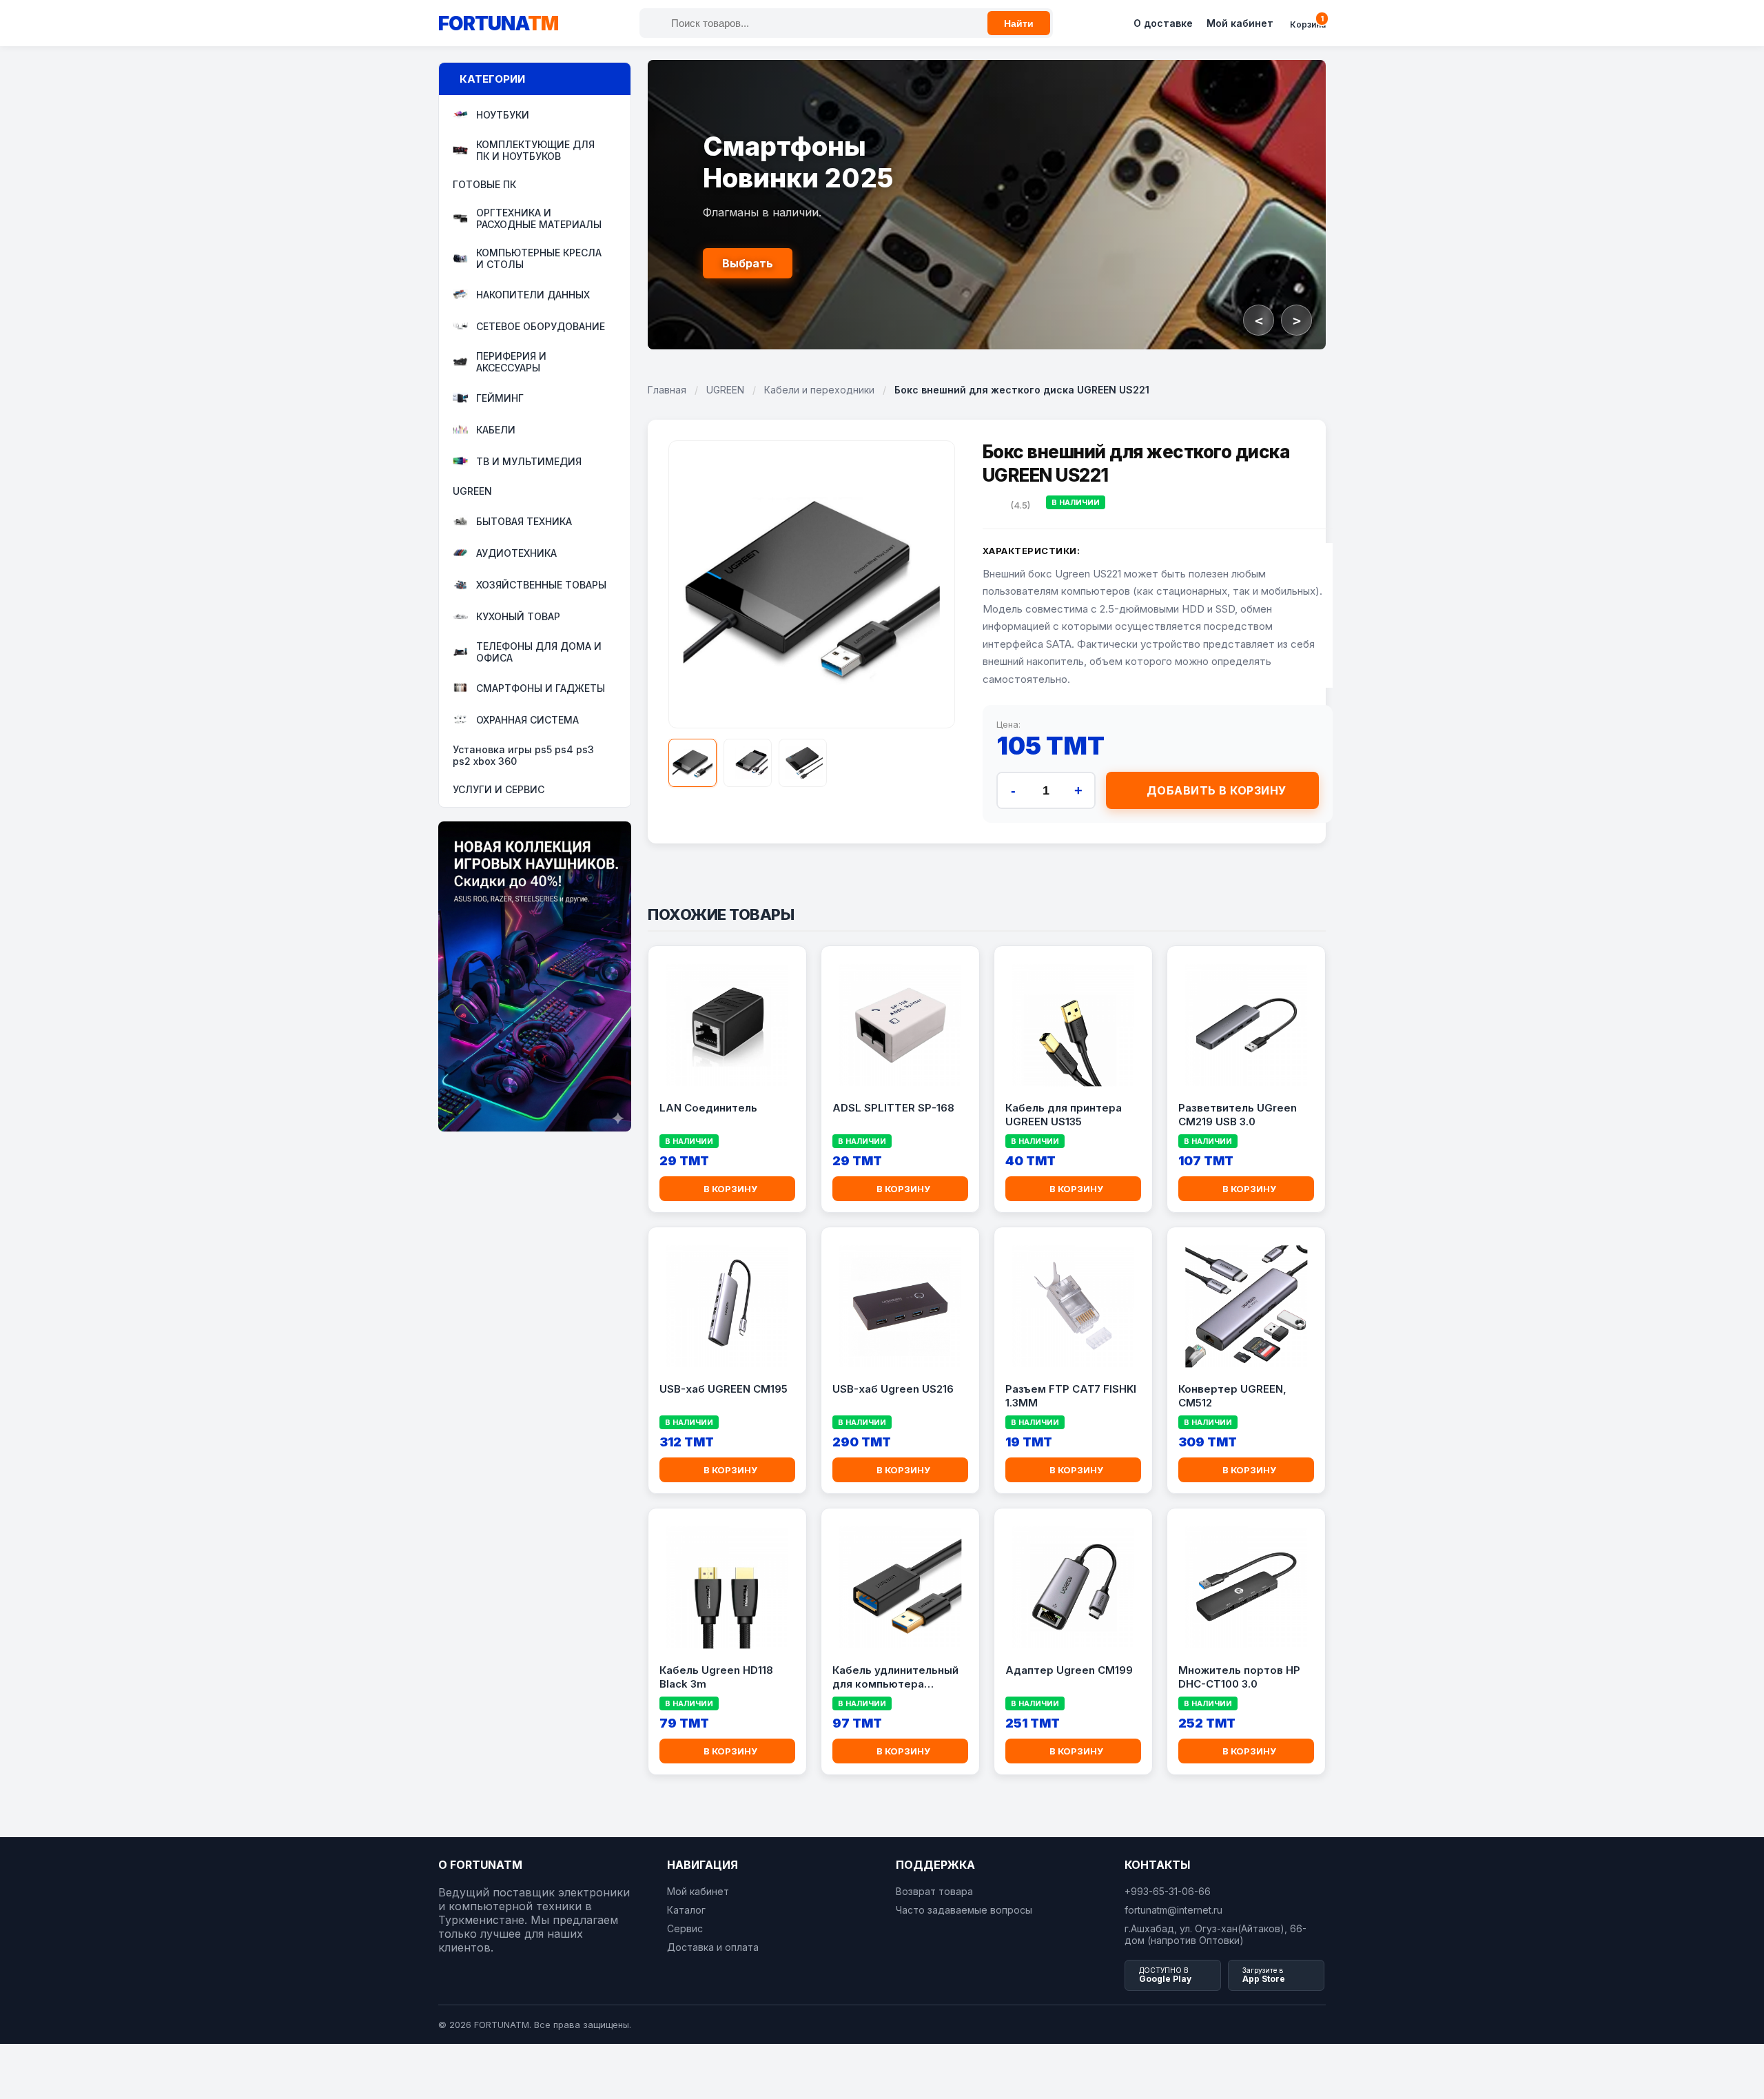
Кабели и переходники (819, 390)
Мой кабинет (1240, 23)
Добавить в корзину (1217, 790)
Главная (667, 390)
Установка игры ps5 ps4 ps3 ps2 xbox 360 (523, 755)
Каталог (686, 1910)
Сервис (685, 1928)
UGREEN (472, 491)
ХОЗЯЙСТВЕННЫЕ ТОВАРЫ (541, 585)
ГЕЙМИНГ (500, 398)
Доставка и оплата (713, 1947)
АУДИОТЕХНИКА (516, 553)
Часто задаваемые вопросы (964, 1910)
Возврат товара (934, 1891)
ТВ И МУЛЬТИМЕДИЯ (529, 461)
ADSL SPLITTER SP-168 (893, 1108)
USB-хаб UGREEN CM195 (724, 1389)
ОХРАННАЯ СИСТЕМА (527, 720)
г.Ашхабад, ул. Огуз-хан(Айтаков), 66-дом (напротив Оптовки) (1216, 1934)
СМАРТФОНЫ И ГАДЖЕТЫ (541, 688)
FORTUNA (498, 23)
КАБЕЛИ (496, 430)
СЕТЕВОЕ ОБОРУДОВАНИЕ (541, 326)
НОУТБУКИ (503, 115)
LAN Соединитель (708, 1108)
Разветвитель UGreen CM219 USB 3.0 (1238, 1115)
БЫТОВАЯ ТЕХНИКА (524, 521)
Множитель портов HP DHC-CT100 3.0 (1239, 1677)
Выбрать (748, 263)
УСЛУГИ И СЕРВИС (499, 789)
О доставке (1163, 23)
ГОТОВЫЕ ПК (484, 184)
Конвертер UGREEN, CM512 (1232, 1396)
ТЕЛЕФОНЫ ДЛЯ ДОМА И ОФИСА (539, 652)
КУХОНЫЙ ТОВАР (518, 616)
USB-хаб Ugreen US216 (893, 1389)
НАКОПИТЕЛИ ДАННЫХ (533, 295)
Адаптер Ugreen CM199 (1069, 1670)
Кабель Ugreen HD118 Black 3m (716, 1677)
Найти (1019, 23)
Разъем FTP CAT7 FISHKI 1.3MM (1071, 1396)
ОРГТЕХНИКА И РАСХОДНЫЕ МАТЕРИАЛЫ (539, 218)
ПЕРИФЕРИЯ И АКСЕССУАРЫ (511, 362)
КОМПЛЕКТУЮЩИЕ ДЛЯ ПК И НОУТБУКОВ (535, 150)
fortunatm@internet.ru (1173, 1910)
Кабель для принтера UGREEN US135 (1064, 1115)
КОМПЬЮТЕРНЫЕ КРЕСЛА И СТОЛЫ (539, 258)
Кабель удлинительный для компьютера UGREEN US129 (895, 1677)
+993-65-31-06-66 (1168, 1891)
